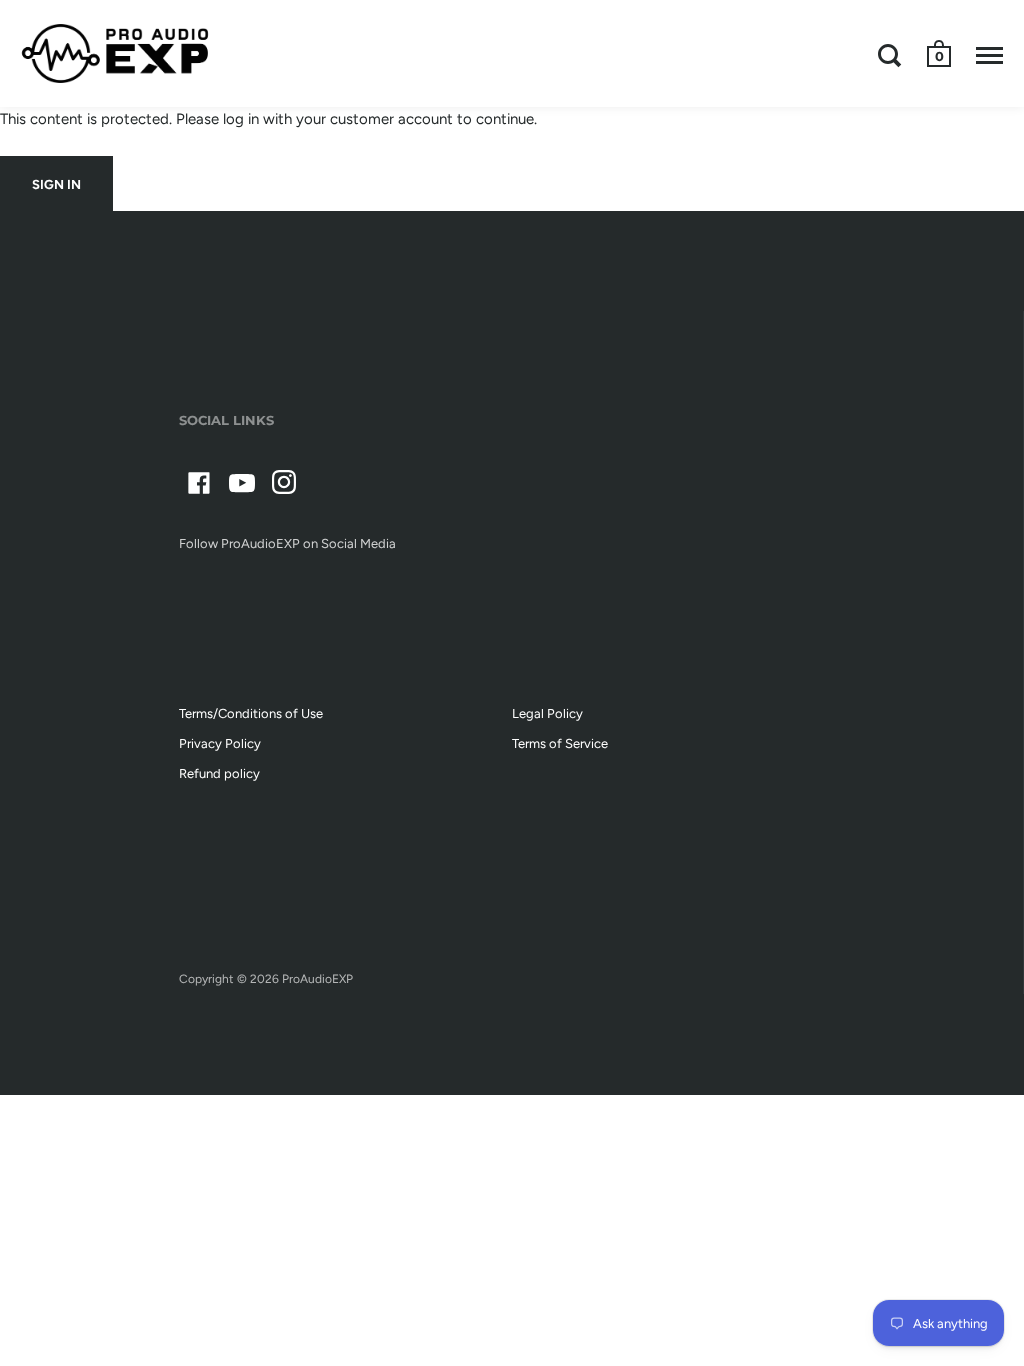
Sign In (56, 184)
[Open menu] (989, 55)
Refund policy (219, 773)
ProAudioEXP (317, 979)
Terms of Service (560, 743)
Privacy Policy (220, 743)
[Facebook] (199, 486)
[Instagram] (285, 486)
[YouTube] (242, 486)
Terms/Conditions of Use (251, 713)
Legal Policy (547, 713)
